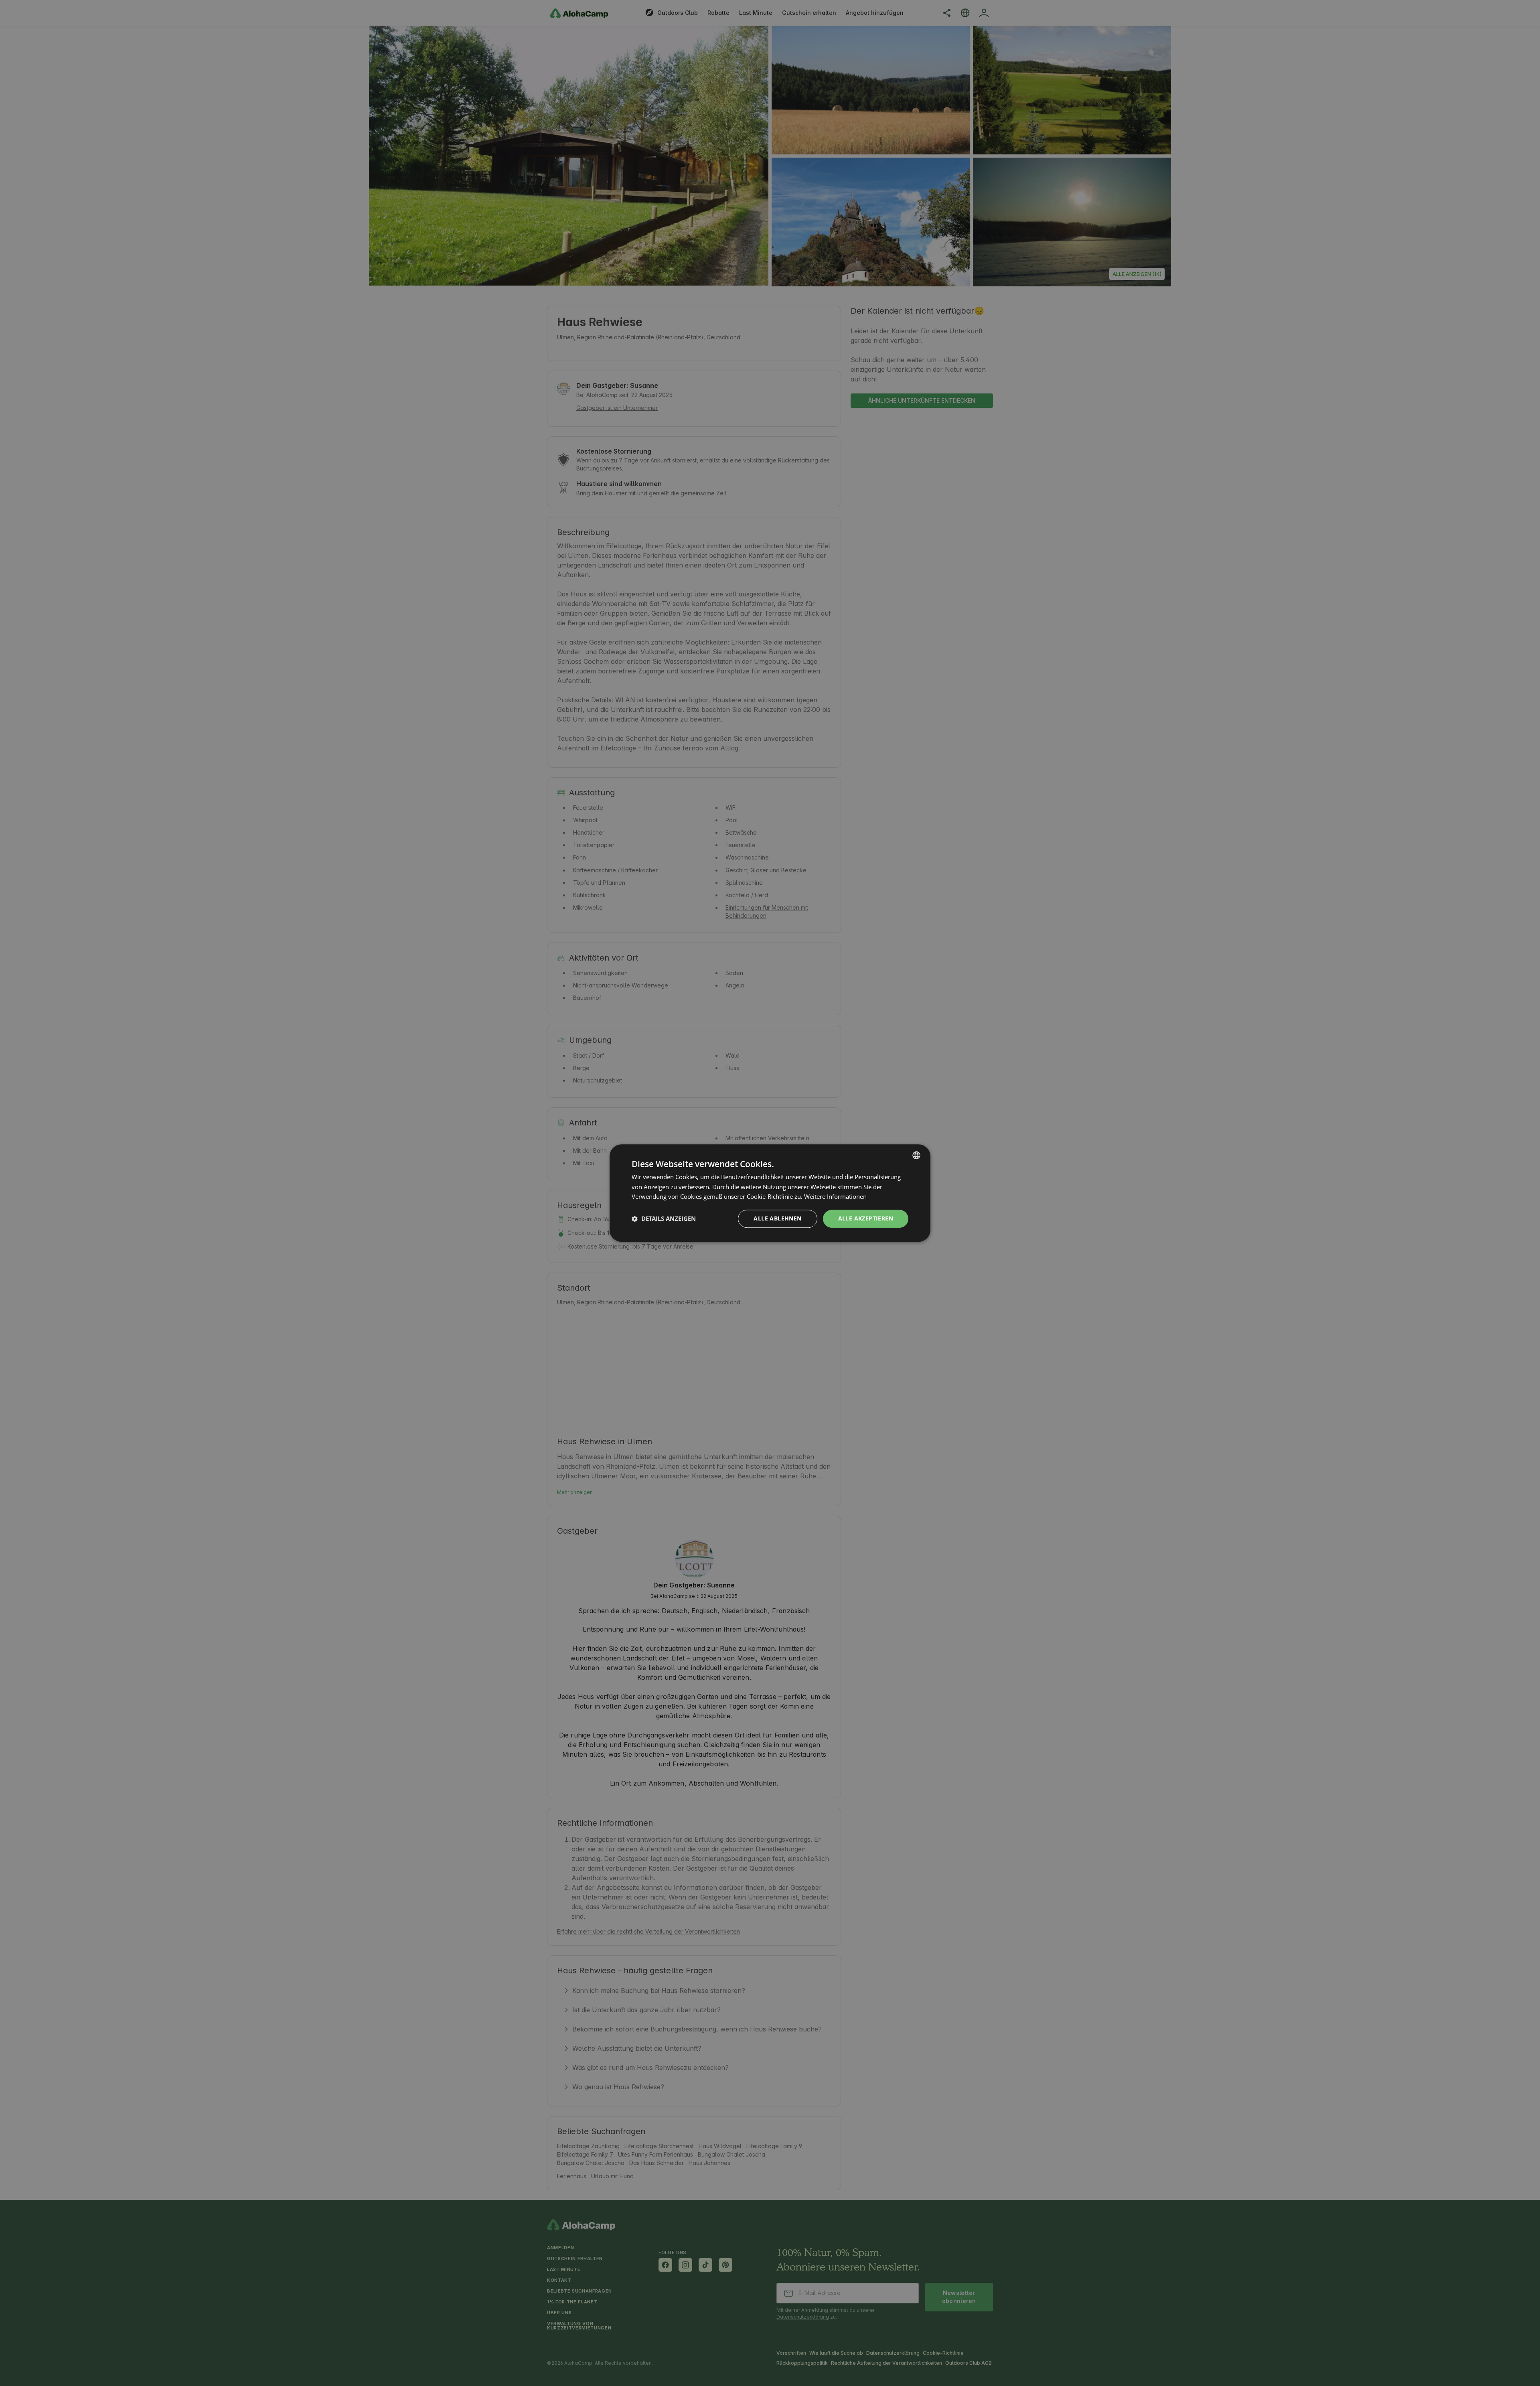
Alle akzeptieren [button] (866, 1218)
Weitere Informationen (835, 1197)
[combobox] (916, 1155)
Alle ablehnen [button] (777, 1218)
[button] (664, 1219)
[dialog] (770, 1193)
